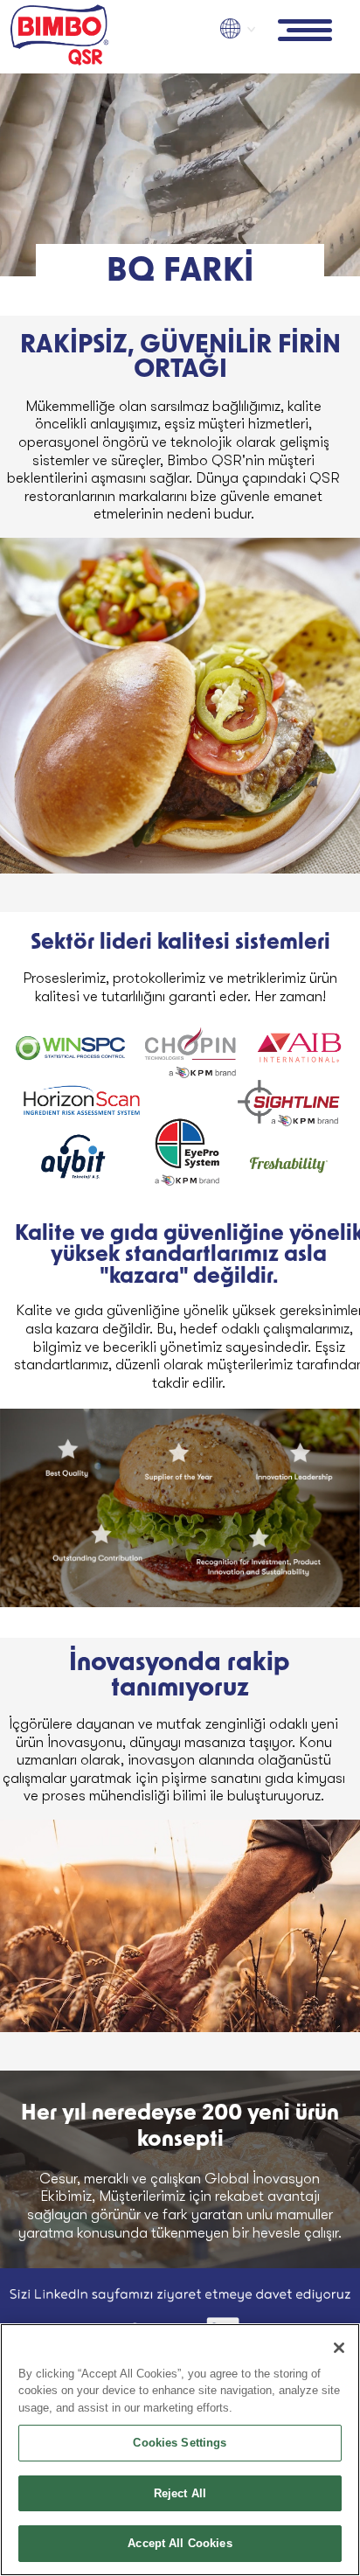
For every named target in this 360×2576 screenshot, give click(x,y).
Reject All (180, 2493)
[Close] (339, 2348)
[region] (180, 2450)
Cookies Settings (180, 2443)
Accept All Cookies (180, 2543)
